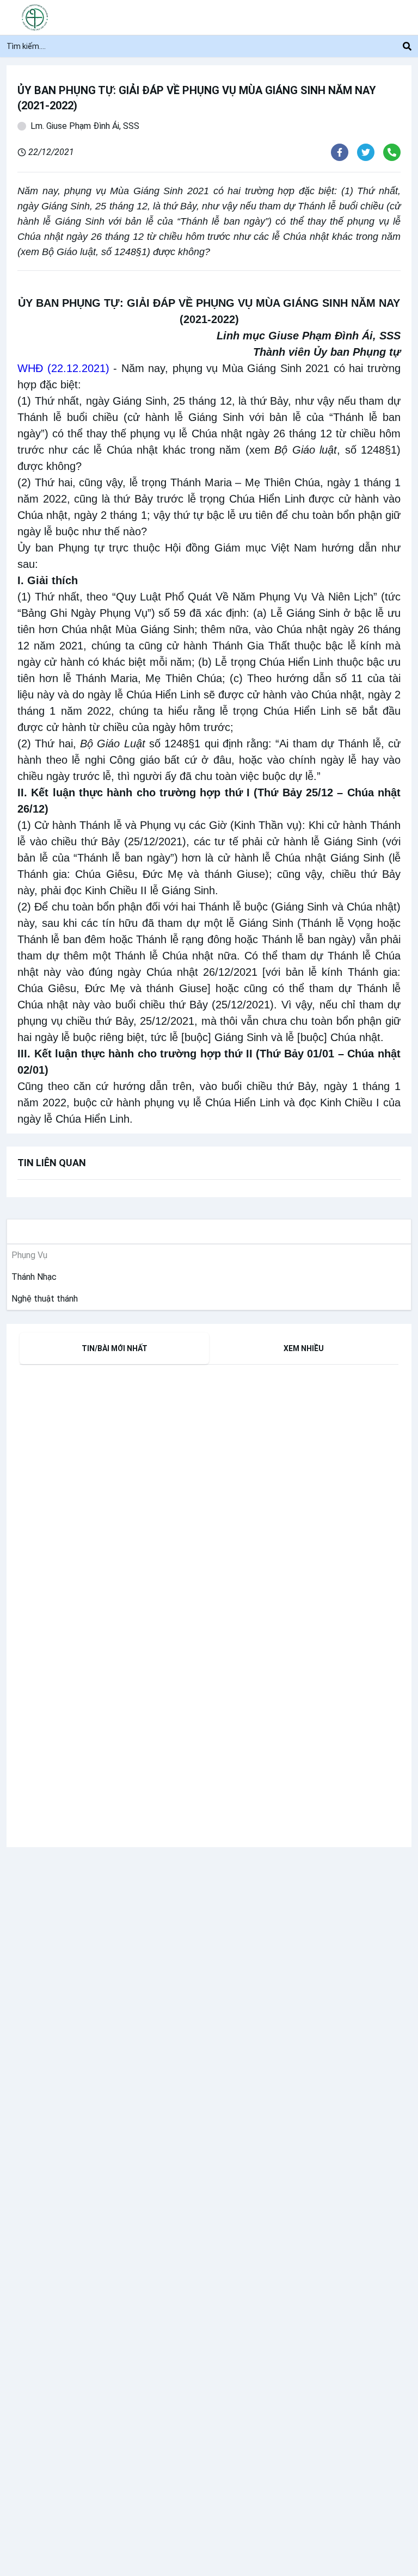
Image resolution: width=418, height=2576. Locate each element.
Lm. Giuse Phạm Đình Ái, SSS (85, 126)
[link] (32, 1277)
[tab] (114, 1348)
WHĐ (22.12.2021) (63, 368)
